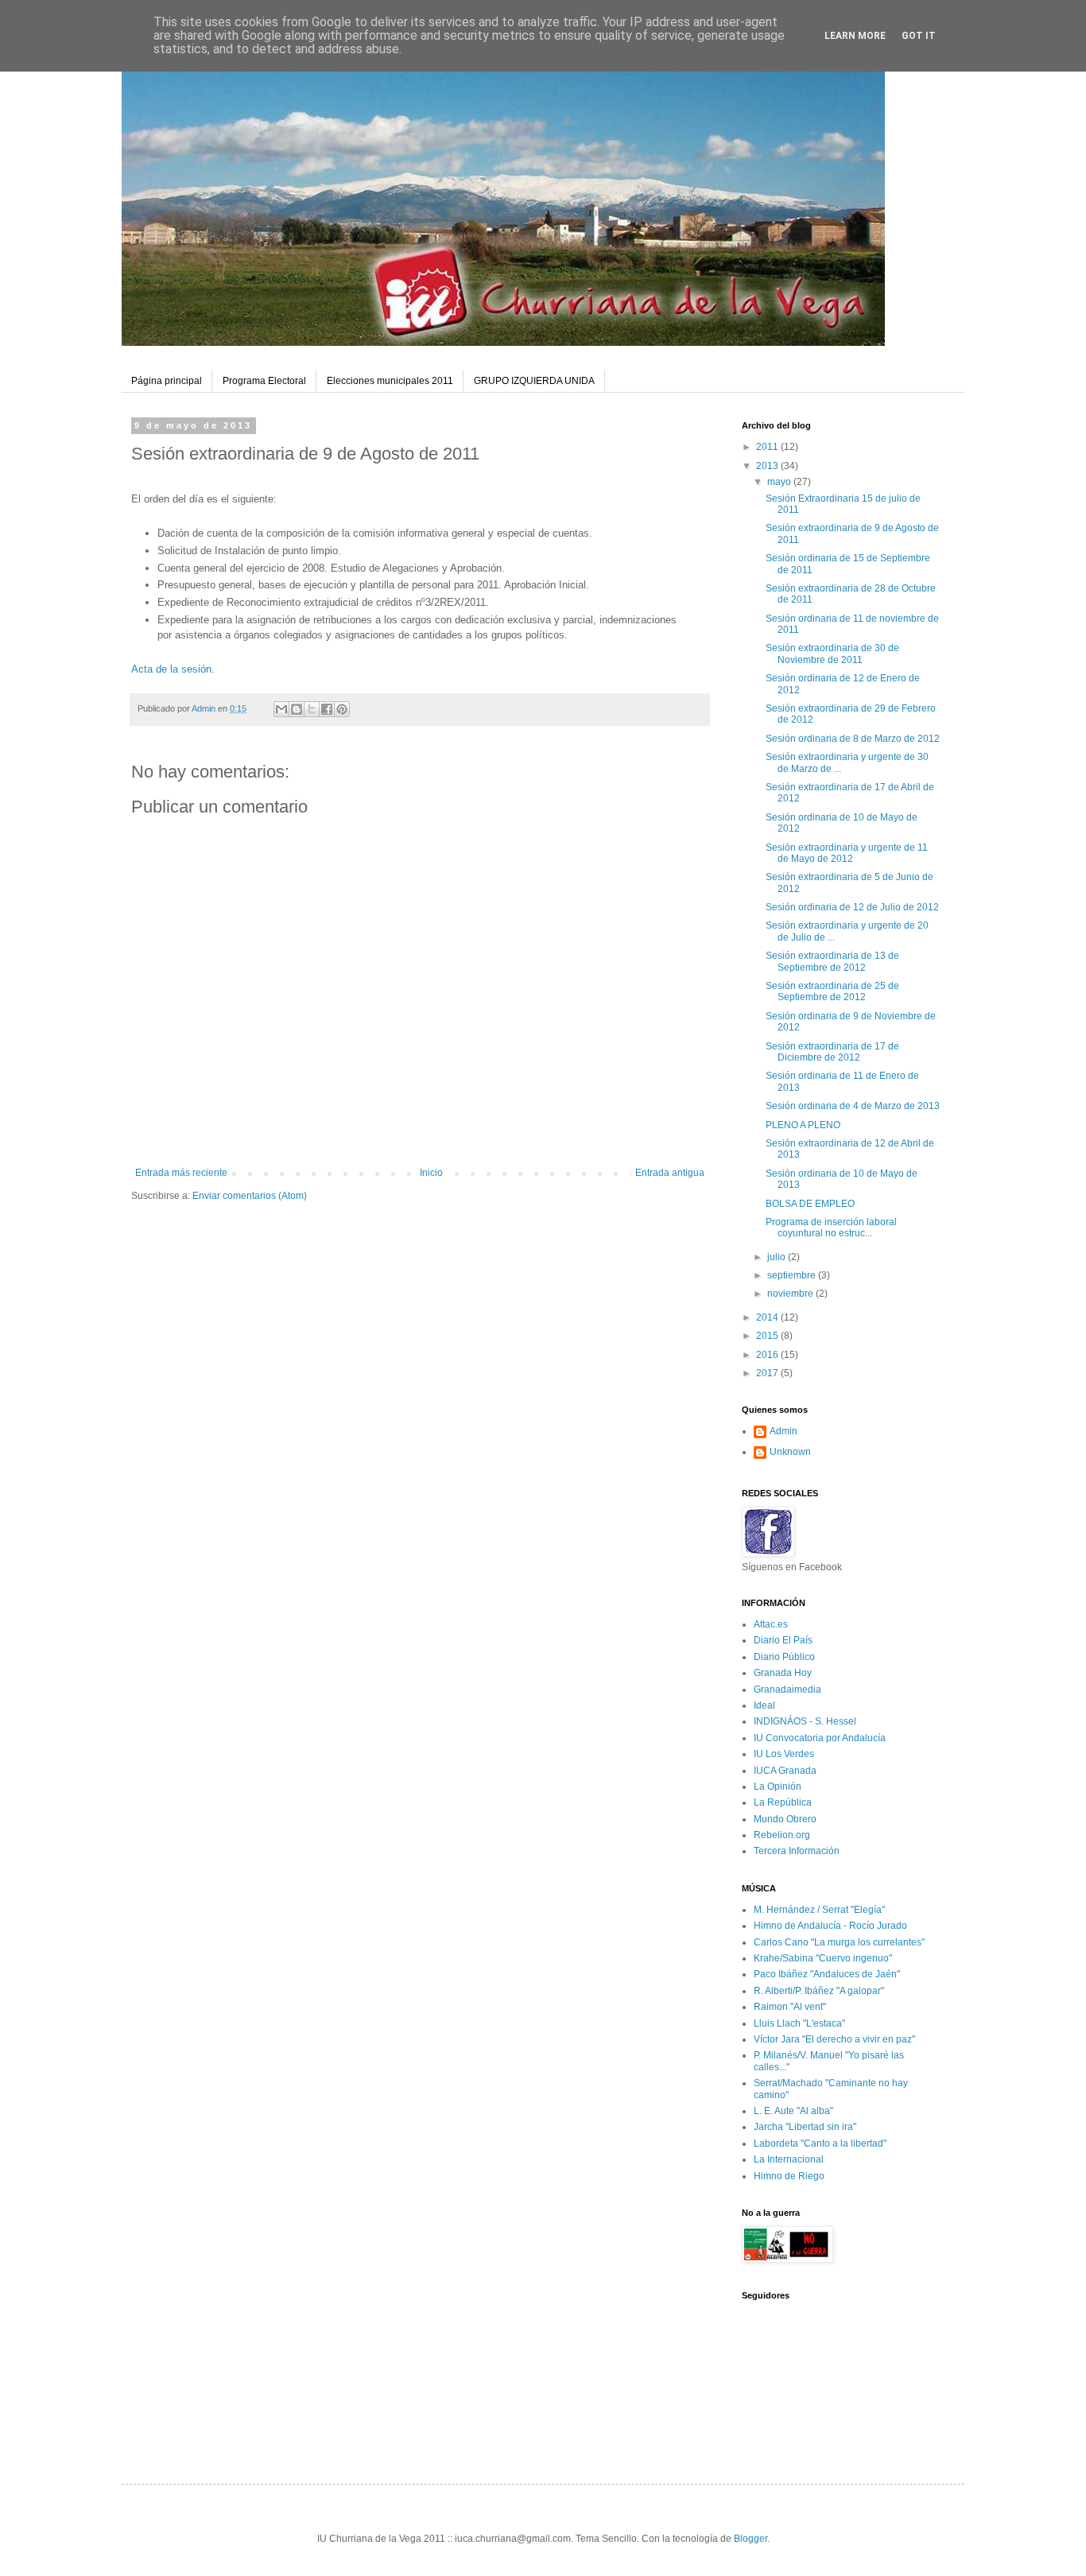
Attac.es (771, 1624)
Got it (919, 36)
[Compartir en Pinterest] (342, 709)
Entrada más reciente (181, 1173)
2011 (768, 447)
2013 (768, 466)
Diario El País (783, 1640)
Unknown (790, 1452)
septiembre (793, 1275)
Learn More (855, 36)
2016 (768, 1355)
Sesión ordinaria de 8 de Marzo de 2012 (853, 739)
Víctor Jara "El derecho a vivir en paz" (834, 2039)
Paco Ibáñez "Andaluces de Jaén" (827, 1974)
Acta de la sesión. (173, 669)
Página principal (167, 381)
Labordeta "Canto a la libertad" (820, 2143)
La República (783, 1802)
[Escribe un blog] (297, 709)
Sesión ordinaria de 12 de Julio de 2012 (852, 907)
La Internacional (789, 2159)
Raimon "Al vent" (790, 2007)
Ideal (764, 1705)
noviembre (791, 1294)
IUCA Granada (785, 1771)
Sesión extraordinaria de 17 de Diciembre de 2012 (832, 1052)
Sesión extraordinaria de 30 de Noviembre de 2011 (832, 654)
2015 (768, 1336)
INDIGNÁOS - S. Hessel (805, 1721)
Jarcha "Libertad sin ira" (805, 2127)
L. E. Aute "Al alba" (793, 2111)
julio (778, 1257)
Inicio (431, 1173)
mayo (780, 482)
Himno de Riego (789, 2176)
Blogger (751, 2539)
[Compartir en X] (312, 709)
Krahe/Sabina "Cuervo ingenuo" (823, 1958)
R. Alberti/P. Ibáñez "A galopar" (819, 1991)
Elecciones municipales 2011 (390, 381)
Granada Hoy (783, 1673)
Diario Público (784, 1657)
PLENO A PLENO (803, 1125)
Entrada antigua (670, 1173)
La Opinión (778, 1787)
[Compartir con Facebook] (327, 709)
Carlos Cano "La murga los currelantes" (839, 1942)
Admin (783, 1431)
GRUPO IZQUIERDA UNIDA (534, 381)
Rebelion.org (782, 1835)
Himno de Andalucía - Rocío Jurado (830, 1926)
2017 (768, 1373)
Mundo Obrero (785, 1819)
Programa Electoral (264, 381)
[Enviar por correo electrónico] (281, 709)
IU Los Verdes (784, 1754)
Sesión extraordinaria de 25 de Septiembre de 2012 (832, 991)
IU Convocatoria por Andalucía (820, 1738)
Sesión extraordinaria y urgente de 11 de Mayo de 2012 (847, 853)
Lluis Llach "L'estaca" (799, 2023)
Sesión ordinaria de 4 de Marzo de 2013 (853, 1106)
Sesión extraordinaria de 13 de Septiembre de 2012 (832, 961)
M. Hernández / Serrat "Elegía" (819, 1910)
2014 (768, 1317)
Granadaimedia (787, 1690)
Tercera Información (797, 1851)
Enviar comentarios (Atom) (250, 1196)
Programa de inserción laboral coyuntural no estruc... (831, 1228)
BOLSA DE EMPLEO (810, 1204)
